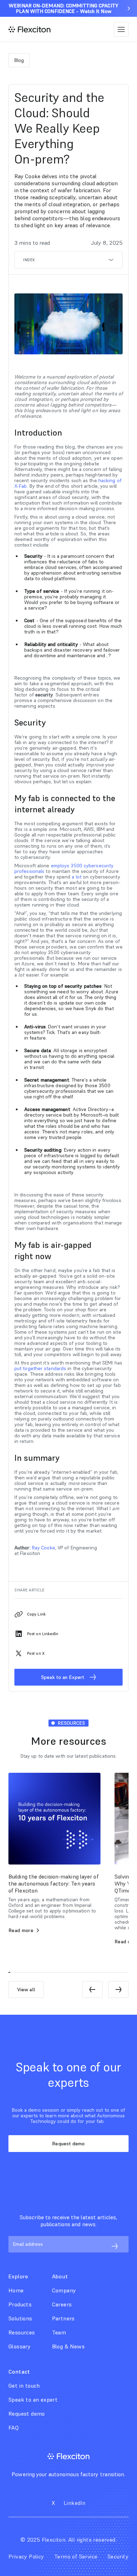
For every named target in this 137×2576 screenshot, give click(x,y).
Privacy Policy (26, 2556)
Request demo (68, 2144)
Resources (22, 2332)
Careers (62, 2304)
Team (59, 2332)
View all (26, 1990)
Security (118, 2556)
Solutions (20, 2318)
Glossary (19, 2346)
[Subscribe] (115, 2246)
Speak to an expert (33, 2400)
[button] (121, 29)
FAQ (14, 2428)
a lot (77, 877)
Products (20, 2304)
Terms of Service (76, 2556)
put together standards (40, 1368)
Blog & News (68, 2346)
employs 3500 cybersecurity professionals (64, 868)
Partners (63, 2318)
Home (16, 2290)
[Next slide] (118, 1990)
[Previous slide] (92, 1990)
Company (64, 2290)
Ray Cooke (44, 1548)
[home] (30, 29)
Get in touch (24, 2386)
